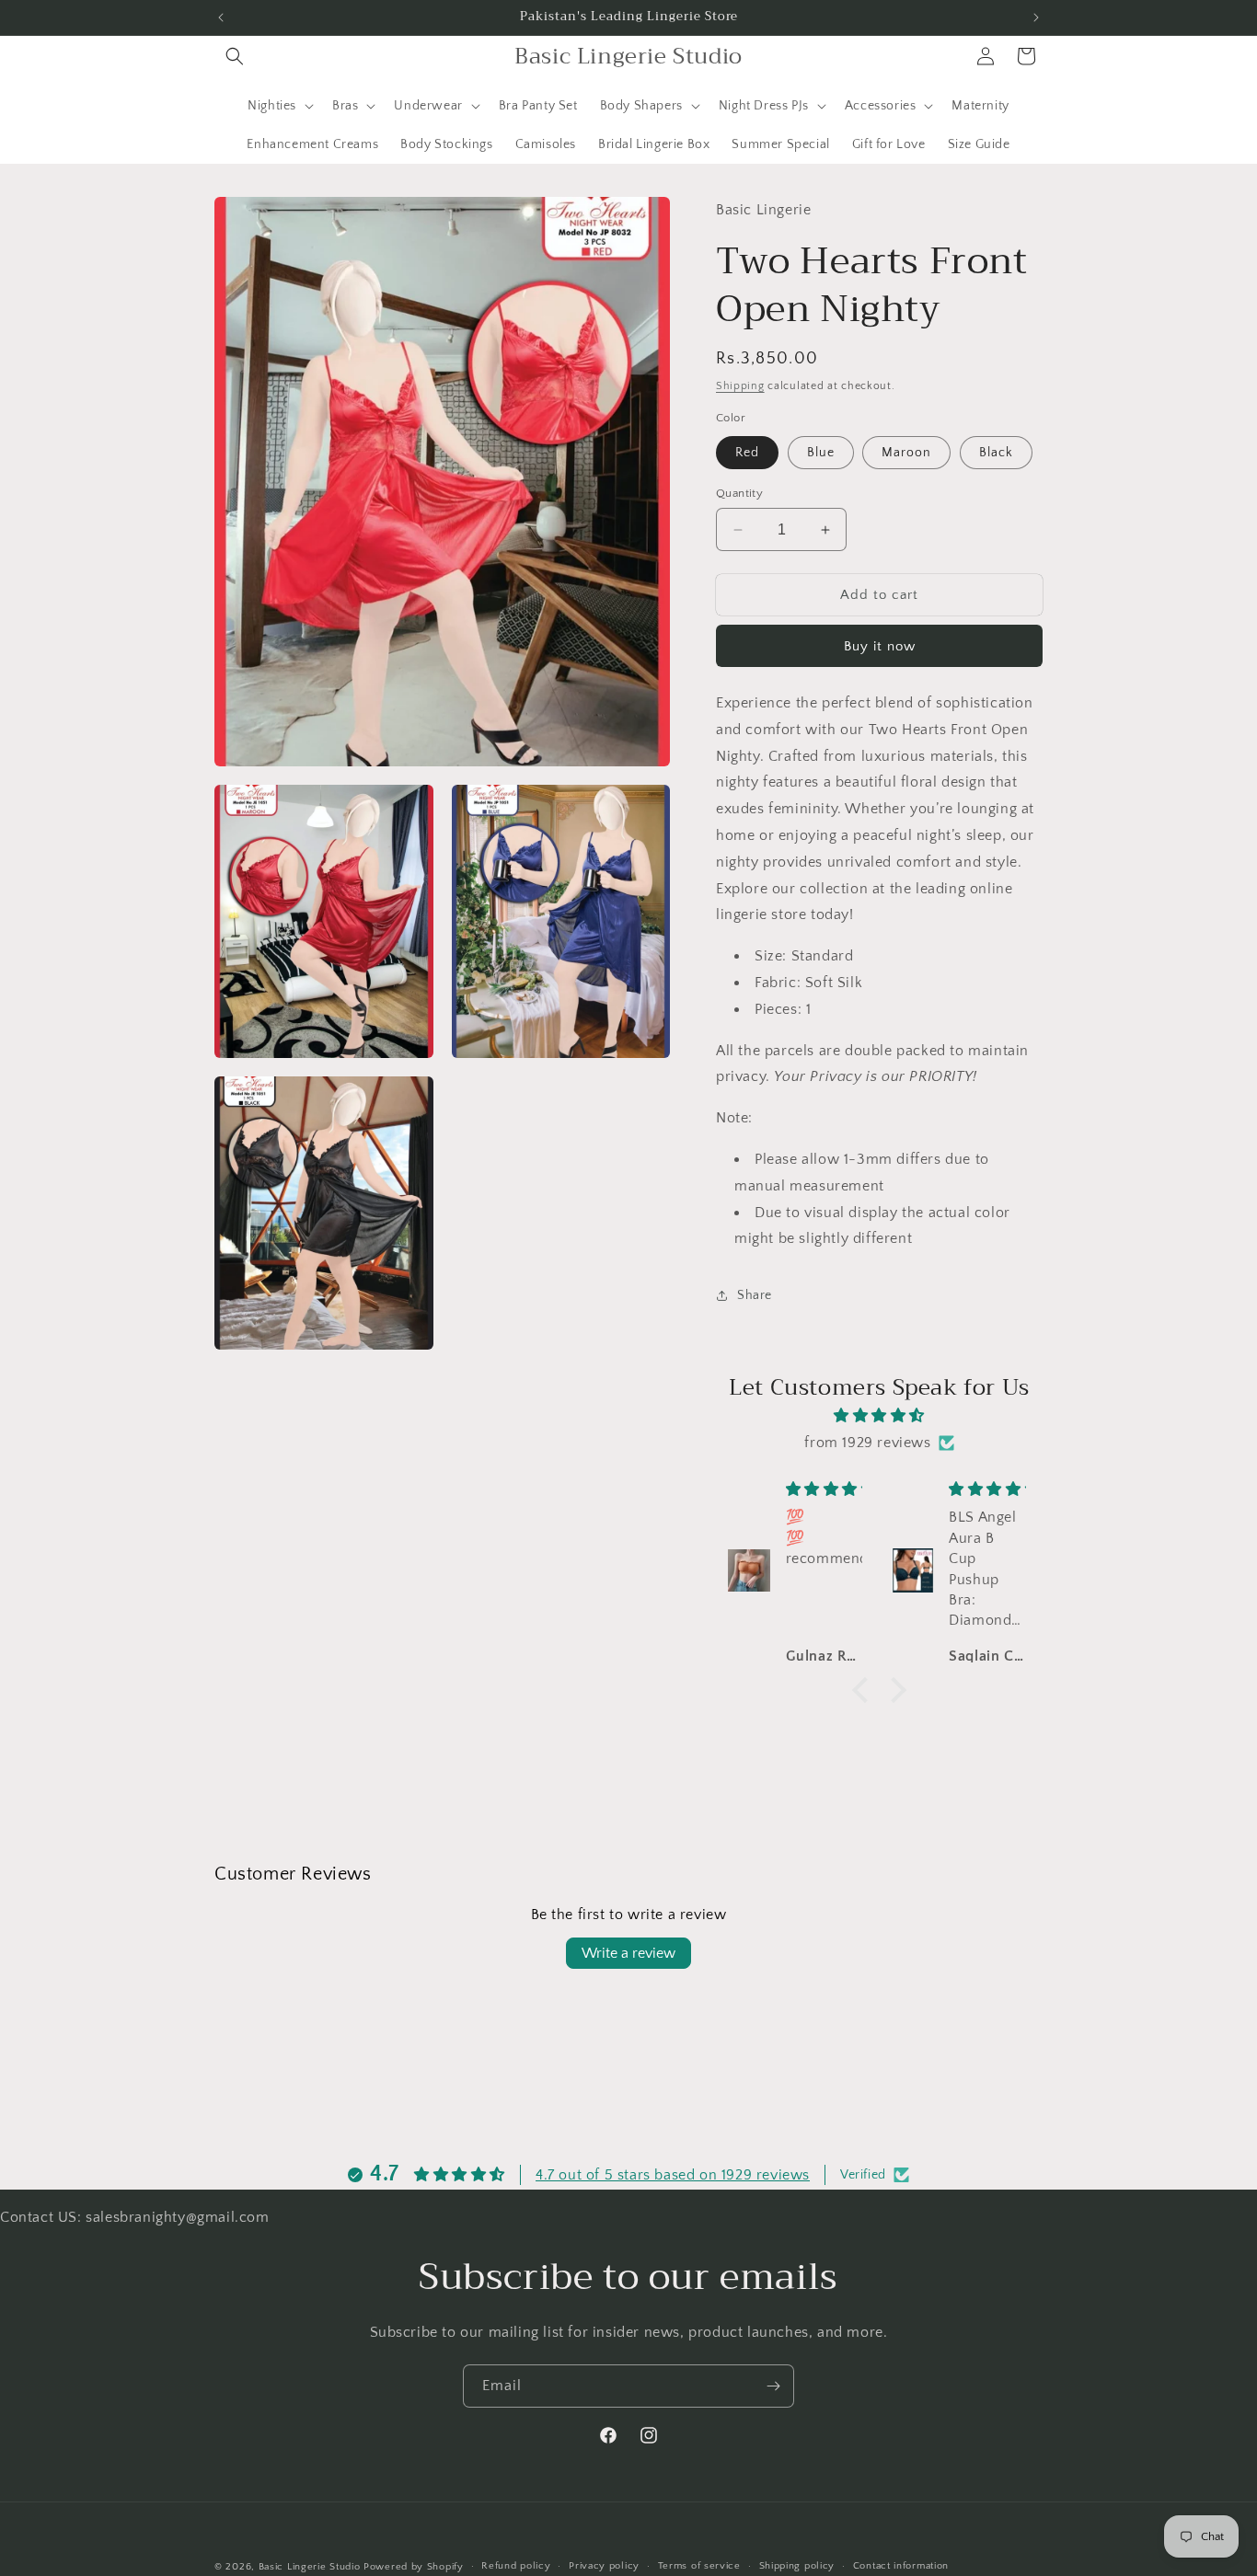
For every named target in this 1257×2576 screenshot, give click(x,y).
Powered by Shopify (414, 2567)
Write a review (628, 1953)
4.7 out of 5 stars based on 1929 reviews (673, 2175)
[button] (235, 56)
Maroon (906, 453)
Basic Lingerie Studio (310, 2567)
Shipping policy (797, 2566)
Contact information (901, 2566)
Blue (821, 453)
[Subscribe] (773, 2386)
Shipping (740, 386)
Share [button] (755, 1295)
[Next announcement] (1036, 17)
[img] (879, 1416)
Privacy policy (604, 2566)
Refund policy (516, 2566)
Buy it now (880, 646)
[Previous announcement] (221, 17)
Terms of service (699, 2566)
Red (747, 453)
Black (996, 453)
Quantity (739, 493)
